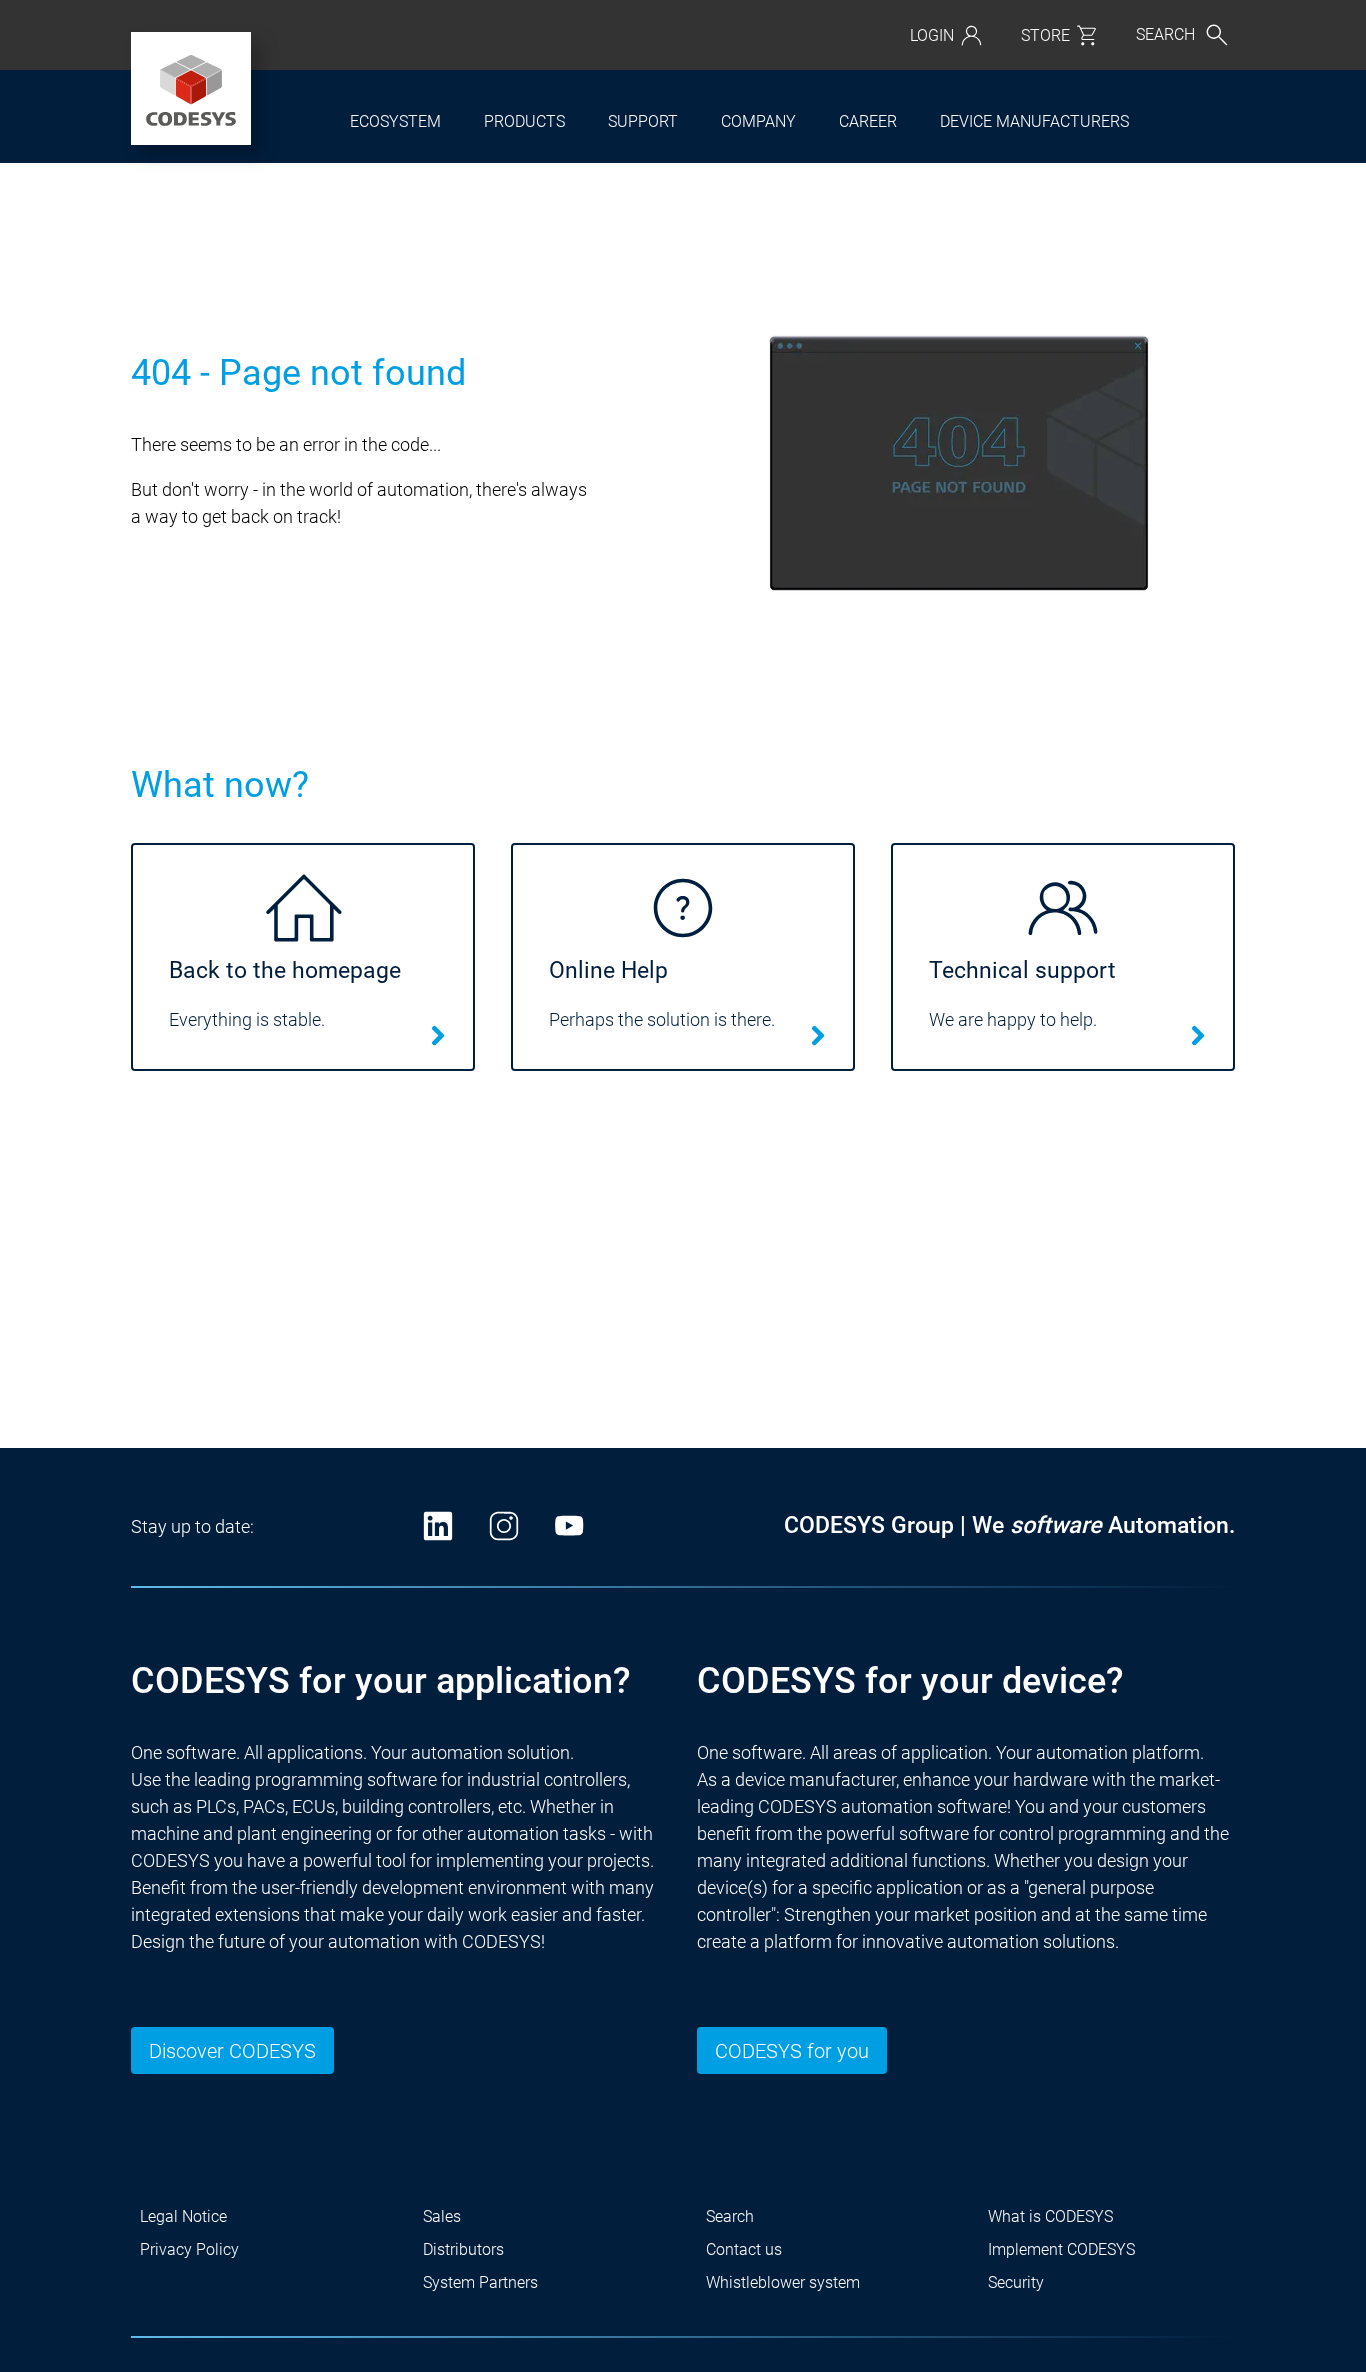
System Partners (480, 2282)
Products (524, 121)
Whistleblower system (783, 2282)
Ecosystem (395, 121)
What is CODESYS (1050, 2216)
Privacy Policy (189, 2249)
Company (758, 121)
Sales (442, 2216)
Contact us (744, 2249)
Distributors (463, 2249)
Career (868, 121)
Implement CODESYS (1061, 2249)
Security (1016, 2282)
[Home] (191, 89)
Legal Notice (183, 2216)
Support (643, 121)
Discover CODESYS (232, 2051)
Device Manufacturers (1034, 121)
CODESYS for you (792, 2051)
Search (730, 2216)
